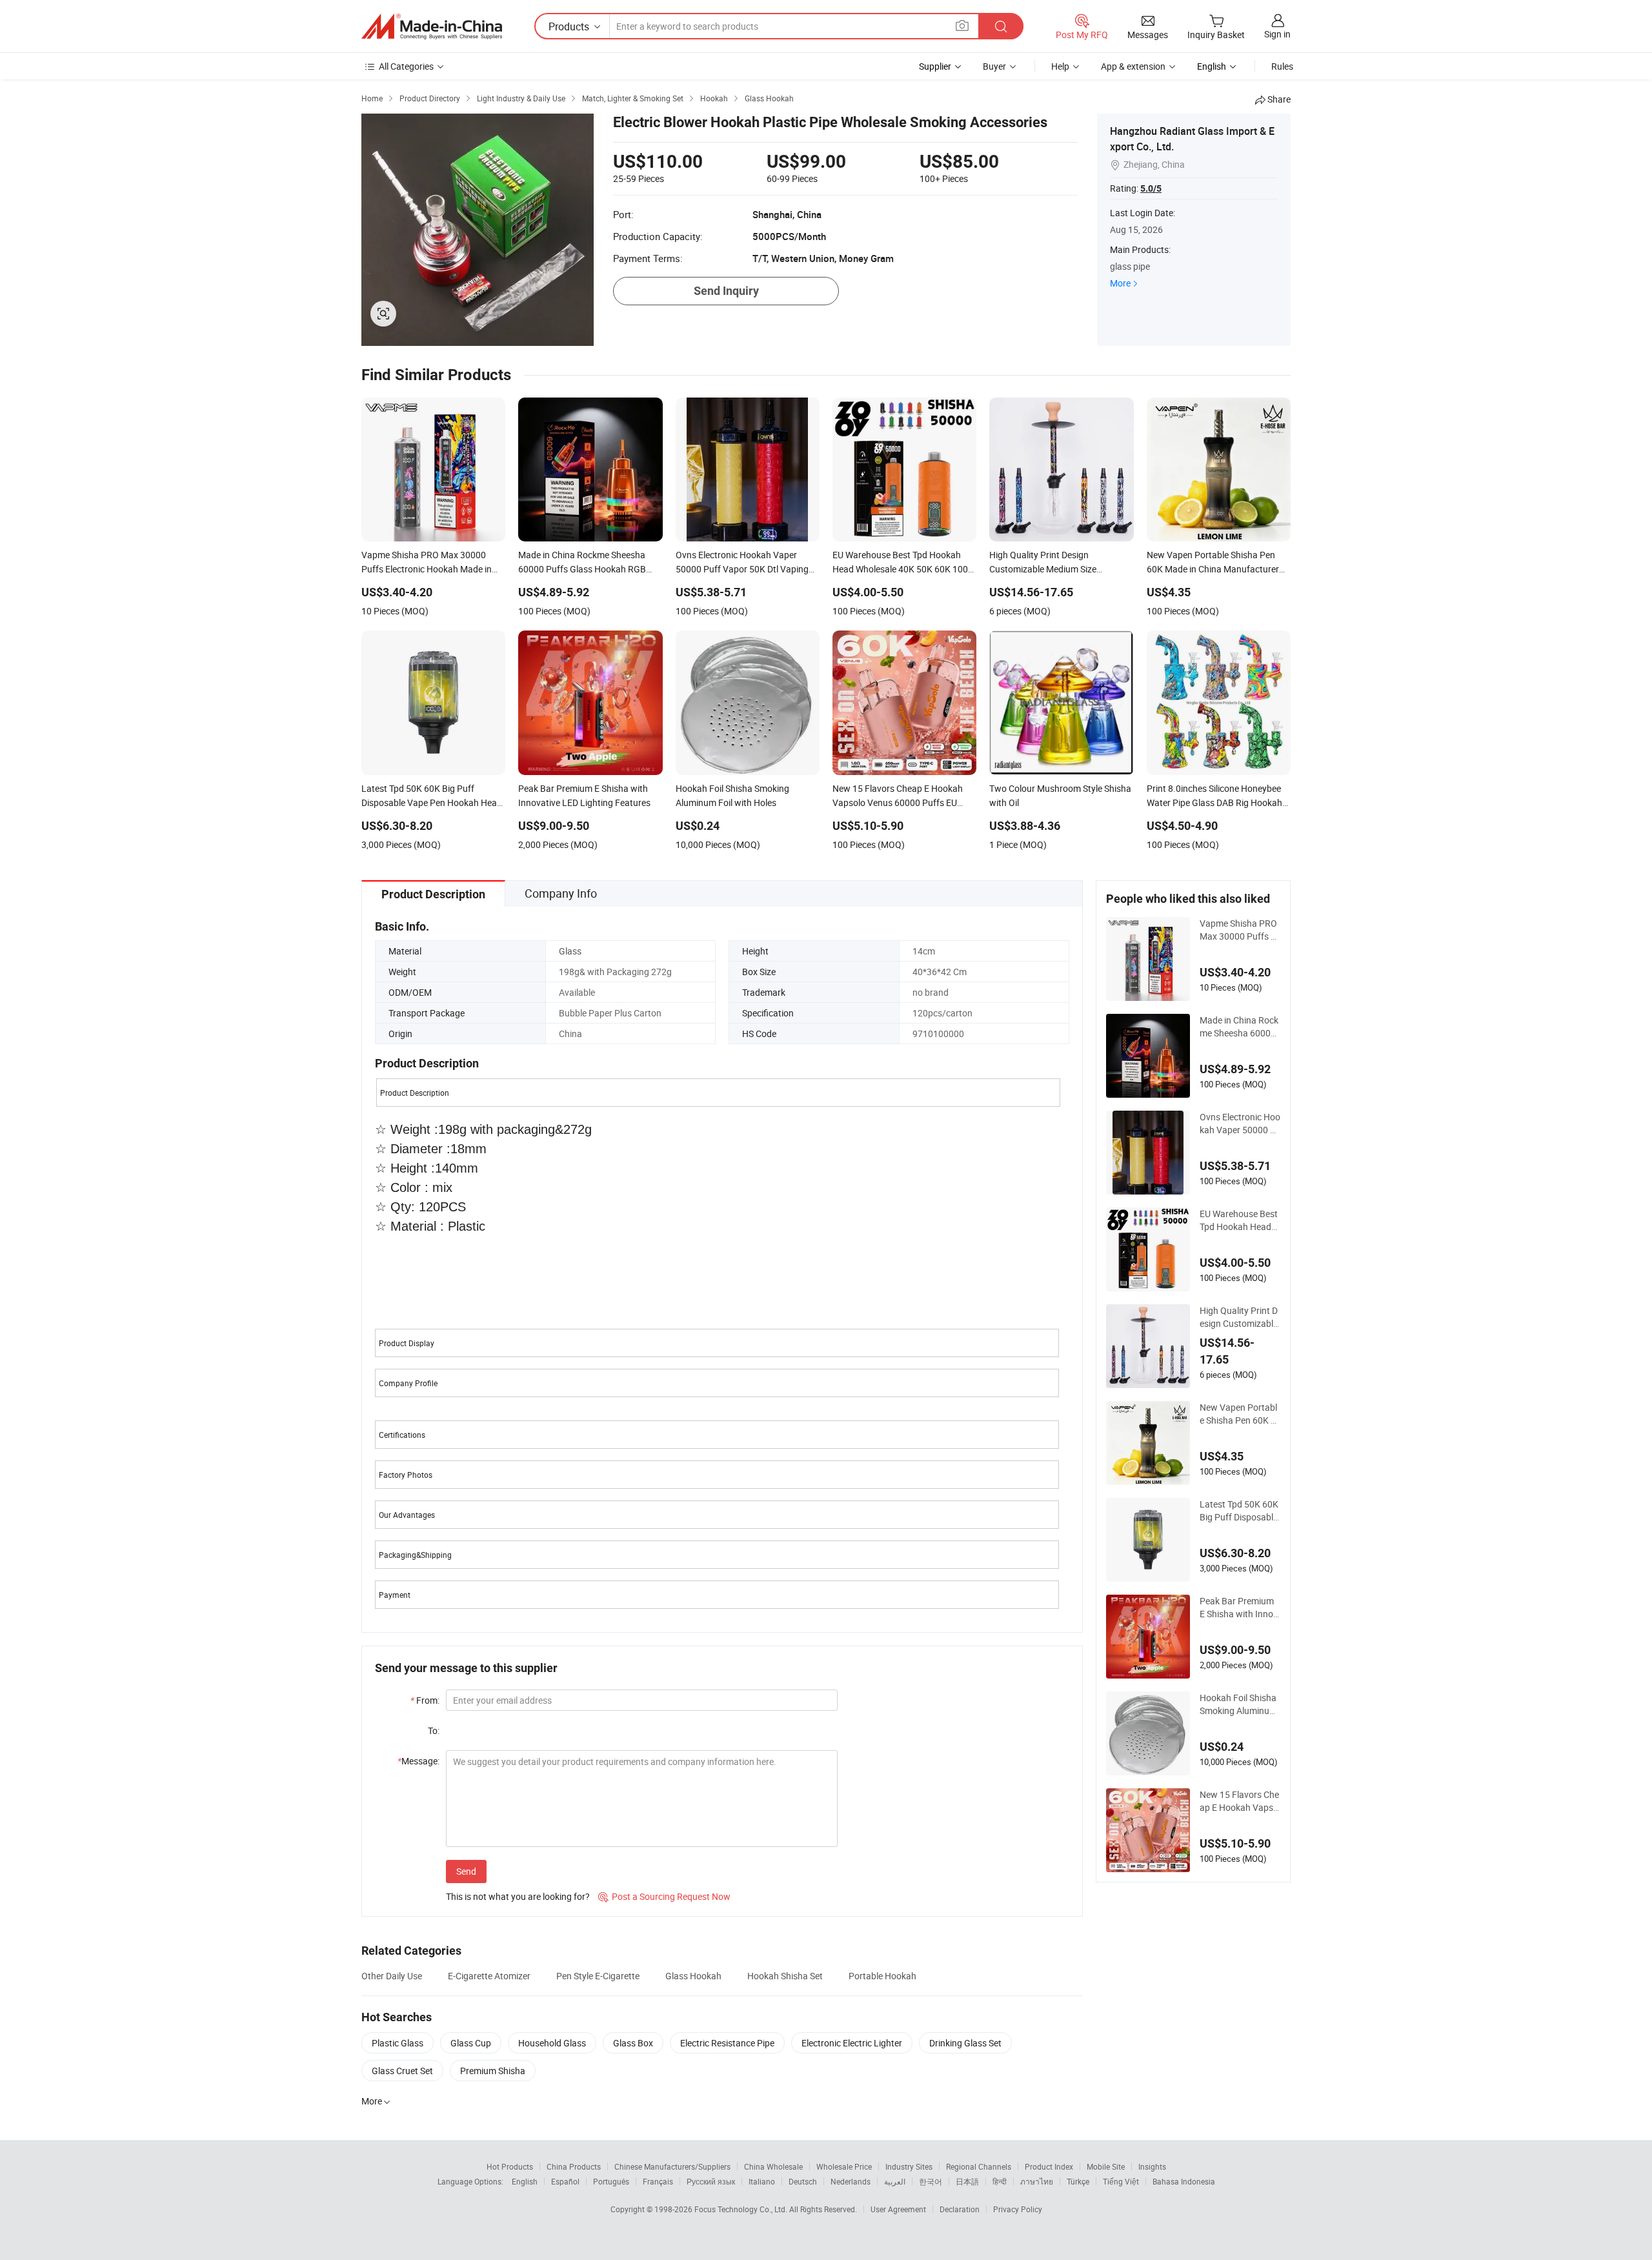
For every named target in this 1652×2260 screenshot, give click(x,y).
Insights (1152, 2166)
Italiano (762, 2181)
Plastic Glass (398, 2043)
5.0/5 (1151, 188)
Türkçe (1078, 2181)
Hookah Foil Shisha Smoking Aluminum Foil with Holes (1238, 1704)
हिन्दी (1000, 2181)
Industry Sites (909, 2166)
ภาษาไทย (1037, 2181)
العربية (895, 2181)
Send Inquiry (726, 291)
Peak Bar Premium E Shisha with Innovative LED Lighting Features (1239, 1608)
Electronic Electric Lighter (852, 2043)
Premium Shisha (493, 2071)
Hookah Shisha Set (785, 1976)
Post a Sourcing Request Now (664, 1896)
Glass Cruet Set (402, 2071)
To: (434, 1730)
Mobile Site (1106, 2166)
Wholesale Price (844, 2166)
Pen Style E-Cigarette (598, 1976)
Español (565, 2181)
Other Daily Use (392, 1976)
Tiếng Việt (1121, 2181)
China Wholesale (773, 2166)
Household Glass (552, 2043)
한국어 (931, 2181)
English (525, 2181)
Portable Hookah (882, 1976)
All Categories (406, 66)
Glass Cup (471, 2043)
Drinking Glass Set (965, 2043)
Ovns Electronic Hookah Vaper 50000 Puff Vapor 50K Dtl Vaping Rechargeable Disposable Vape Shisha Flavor (1240, 1124)
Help (1060, 66)
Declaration (960, 2209)
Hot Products (510, 2166)
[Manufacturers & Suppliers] (432, 26)
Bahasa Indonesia (1184, 2181)
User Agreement (898, 2209)
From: (425, 1700)
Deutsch (803, 2181)
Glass (570, 951)
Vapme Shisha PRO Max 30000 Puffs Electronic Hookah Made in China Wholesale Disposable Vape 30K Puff (1240, 930)
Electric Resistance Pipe (727, 2043)
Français (658, 2181)
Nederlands (851, 2181)
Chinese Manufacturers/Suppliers (672, 2166)
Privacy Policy (1018, 2209)
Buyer (994, 66)
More (1120, 283)
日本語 (967, 2181)
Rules (1282, 66)
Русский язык (711, 2181)
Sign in (1277, 34)
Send (466, 1871)
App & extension (1133, 66)
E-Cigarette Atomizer (489, 1976)
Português (611, 2181)
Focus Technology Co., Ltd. (742, 2209)
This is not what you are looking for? (518, 1896)
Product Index (1049, 2166)
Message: (418, 1761)
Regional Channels (979, 2166)
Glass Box (633, 2043)
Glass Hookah (693, 1976)
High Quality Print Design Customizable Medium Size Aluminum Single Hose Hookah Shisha (1240, 1317)
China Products (574, 2166)
